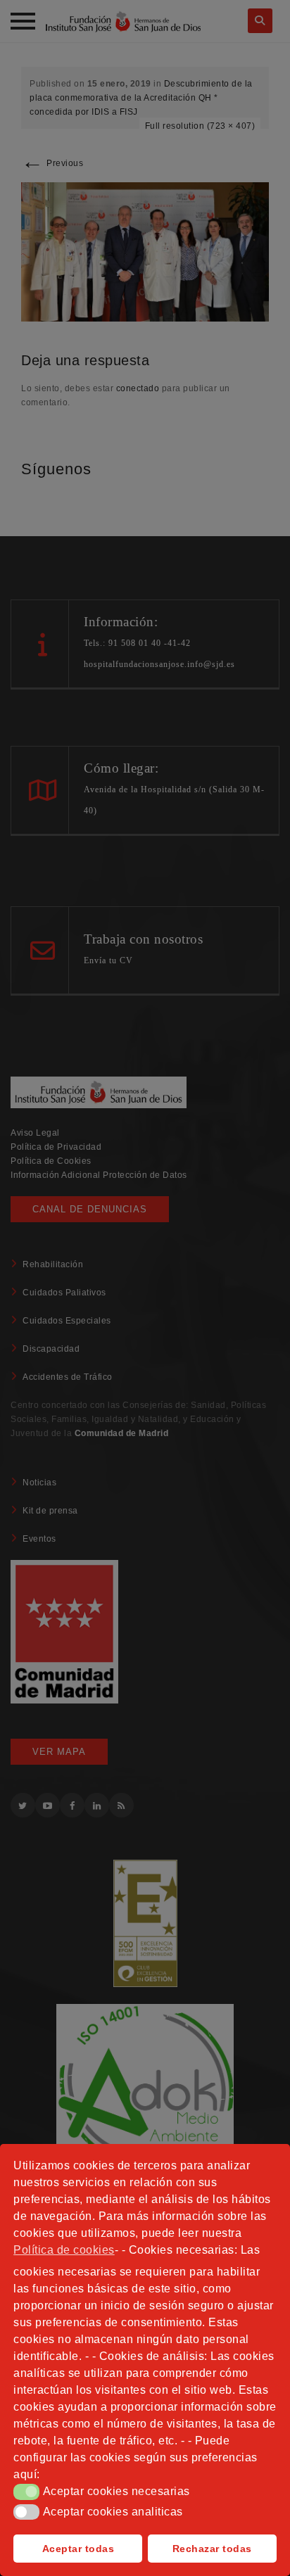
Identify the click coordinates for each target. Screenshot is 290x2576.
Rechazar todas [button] (212, 2549)
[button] (26, 2492)
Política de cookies (64, 2250)
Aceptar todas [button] (78, 2549)
